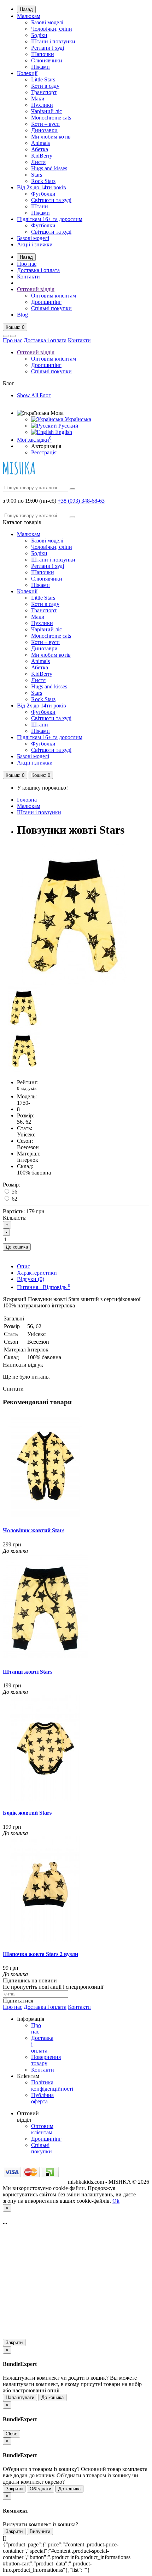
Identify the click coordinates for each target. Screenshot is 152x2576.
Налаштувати (20, 2397)
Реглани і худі (48, 48)
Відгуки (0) (31, 1279)
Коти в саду (45, 86)
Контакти (28, 277)
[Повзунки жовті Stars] (74, 983)
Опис (24, 1266)
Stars (37, 175)
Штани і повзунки (53, 41)
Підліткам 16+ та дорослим (50, 219)
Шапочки (43, 54)
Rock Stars (43, 181)
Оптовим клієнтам (54, 296)
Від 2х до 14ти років (42, 187)
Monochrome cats (51, 118)
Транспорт (44, 92)
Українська (77, 419)
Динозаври (44, 130)
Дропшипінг (46, 302)
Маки (38, 99)
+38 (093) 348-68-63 (81, 501)
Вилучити (40, 2531)
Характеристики (37, 1273)
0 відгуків (27, 1088)
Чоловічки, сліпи (52, 29)
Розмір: (11, 1185)
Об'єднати (40, 2489)
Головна (27, 800)
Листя (38, 162)
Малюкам (29, 16)
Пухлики (42, 105)
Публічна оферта (42, 2098)
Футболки (43, 194)
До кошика (17, 1247)
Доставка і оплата (38, 270)
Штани (40, 206)
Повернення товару (46, 2060)
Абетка (40, 149)
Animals (40, 143)
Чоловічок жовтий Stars (34, 1530)
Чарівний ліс (46, 111)
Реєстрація (44, 452)
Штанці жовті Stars (28, 1672)
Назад (26, 9)
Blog (22, 315)
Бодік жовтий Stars (27, 1813)
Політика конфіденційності (52, 2086)
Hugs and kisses (49, 168)
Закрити (14, 2342)
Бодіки (39, 35)
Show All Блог (34, 395)
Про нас (27, 264)
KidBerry (42, 156)
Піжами (40, 67)
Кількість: (15, 1218)
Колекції (27, 73)
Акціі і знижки (35, 244)
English (63, 432)
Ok (116, 2201)
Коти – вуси (45, 124)
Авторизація (46, 446)
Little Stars (43, 79)
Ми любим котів (51, 137)
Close (11, 2434)
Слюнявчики (47, 60)
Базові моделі (47, 22)
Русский (68, 426)
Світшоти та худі (51, 200)
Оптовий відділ (36, 289)
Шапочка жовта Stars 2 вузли (40, 1954)
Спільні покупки (51, 308)
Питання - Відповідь (44, 1287)
